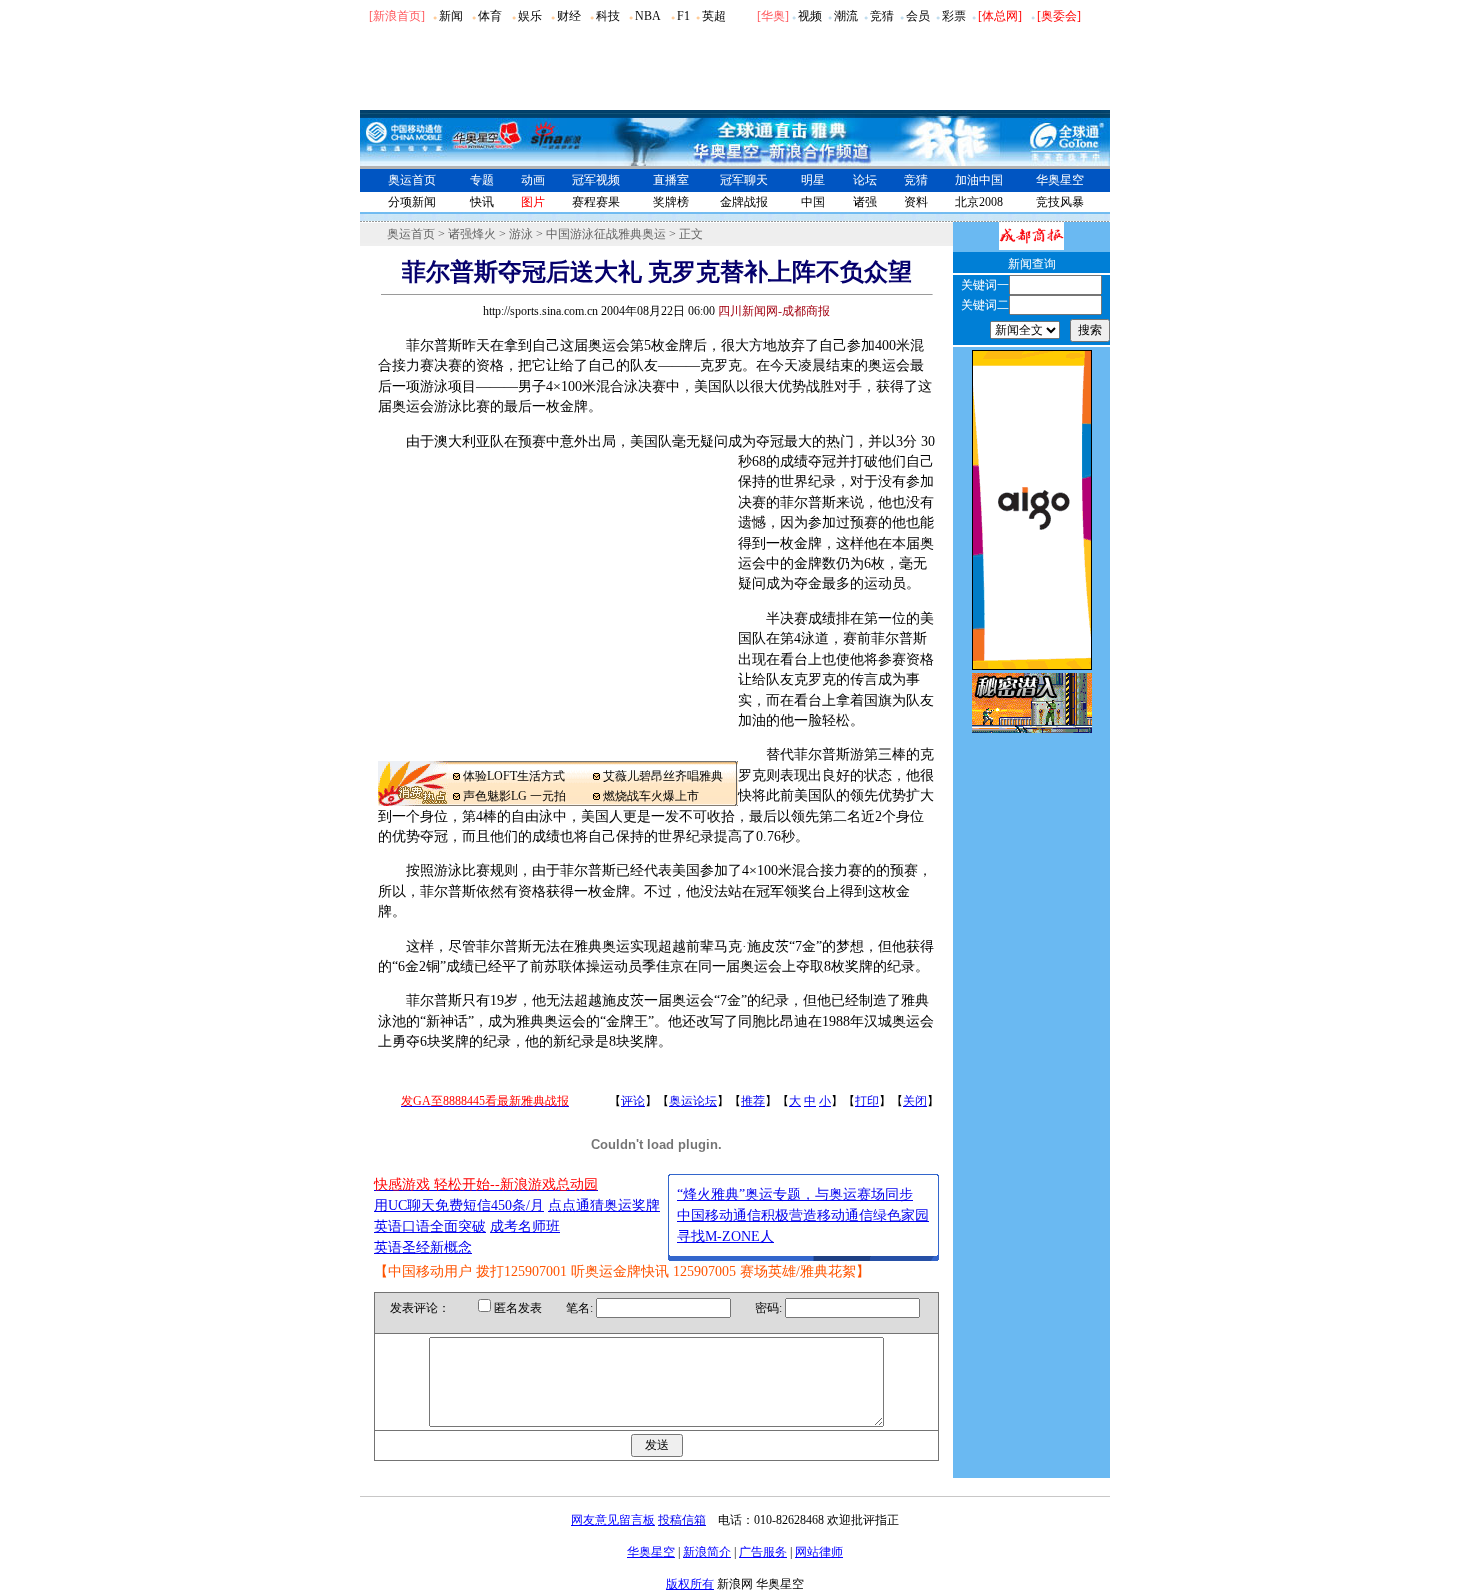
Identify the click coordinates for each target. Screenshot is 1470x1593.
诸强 (865, 202)
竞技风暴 (1060, 202)
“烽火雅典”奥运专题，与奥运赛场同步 (795, 1194)
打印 (867, 1101)
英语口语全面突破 (430, 1226)
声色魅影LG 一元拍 (514, 796)
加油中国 (979, 180)
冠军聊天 (744, 180)
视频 (810, 16)
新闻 (451, 16)
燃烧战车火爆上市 (651, 796)
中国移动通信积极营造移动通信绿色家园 (803, 1215)
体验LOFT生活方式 (514, 776)
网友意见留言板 (613, 1520)
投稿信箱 (682, 1520)
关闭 (915, 1101)
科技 (608, 16)
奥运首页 (412, 180)
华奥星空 (1060, 180)
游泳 (521, 234)
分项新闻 (412, 202)
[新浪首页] (397, 16)
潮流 (846, 16)
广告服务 (763, 1552)
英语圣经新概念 (423, 1247)
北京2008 (979, 202)
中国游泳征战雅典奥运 (606, 234)
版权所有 (690, 1584)
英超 (714, 16)
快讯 (482, 202)
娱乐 (530, 16)
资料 (916, 202)
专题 (482, 180)
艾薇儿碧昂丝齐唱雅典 (663, 776)
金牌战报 (744, 202)
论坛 (865, 180)
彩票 (954, 16)
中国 (813, 202)
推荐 (753, 1101)
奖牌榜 (671, 202)
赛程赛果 (596, 202)
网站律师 (819, 1552)
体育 (490, 16)
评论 (633, 1101)
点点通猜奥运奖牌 (604, 1205)
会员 (918, 16)
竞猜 (882, 16)
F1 (683, 16)
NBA (648, 16)
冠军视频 (596, 180)
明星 (813, 180)
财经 (569, 16)
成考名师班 (525, 1226)
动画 (533, 180)
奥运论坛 (693, 1101)
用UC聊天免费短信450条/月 (459, 1205)
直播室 (671, 180)
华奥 (773, 16)
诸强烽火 (472, 234)
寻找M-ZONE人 (725, 1236)
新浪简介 (707, 1552)
